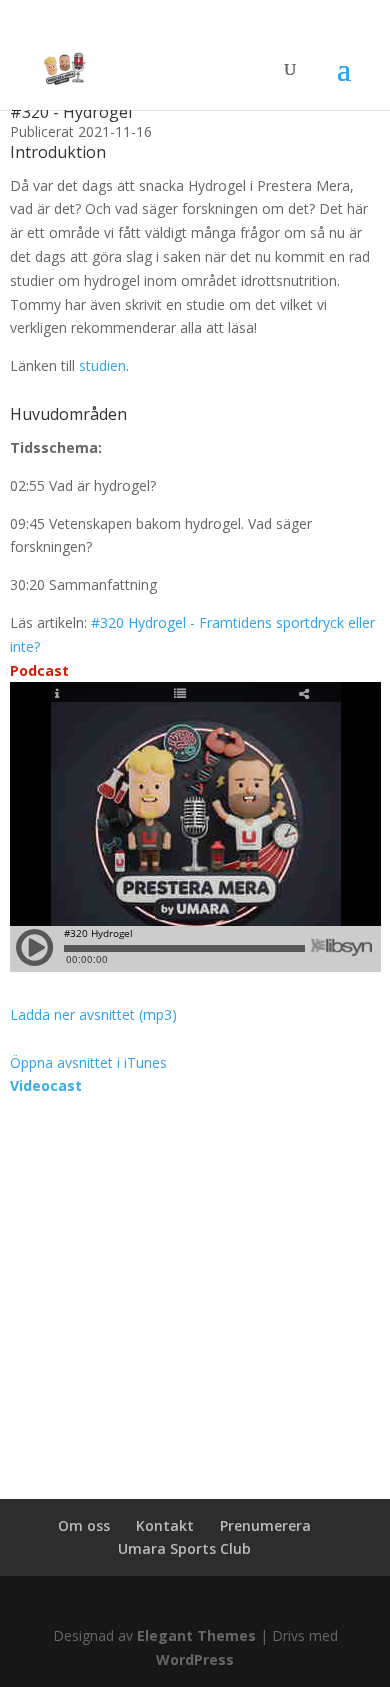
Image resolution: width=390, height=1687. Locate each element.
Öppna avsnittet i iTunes (88, 1062)
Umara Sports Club (184, 1548)
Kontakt (165, 1525)
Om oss (84, 1525)
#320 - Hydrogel (71, 112)
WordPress (195, 1659)
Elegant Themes (196, 1635)
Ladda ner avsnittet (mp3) (93, 1014)
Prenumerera (265, 1525)
